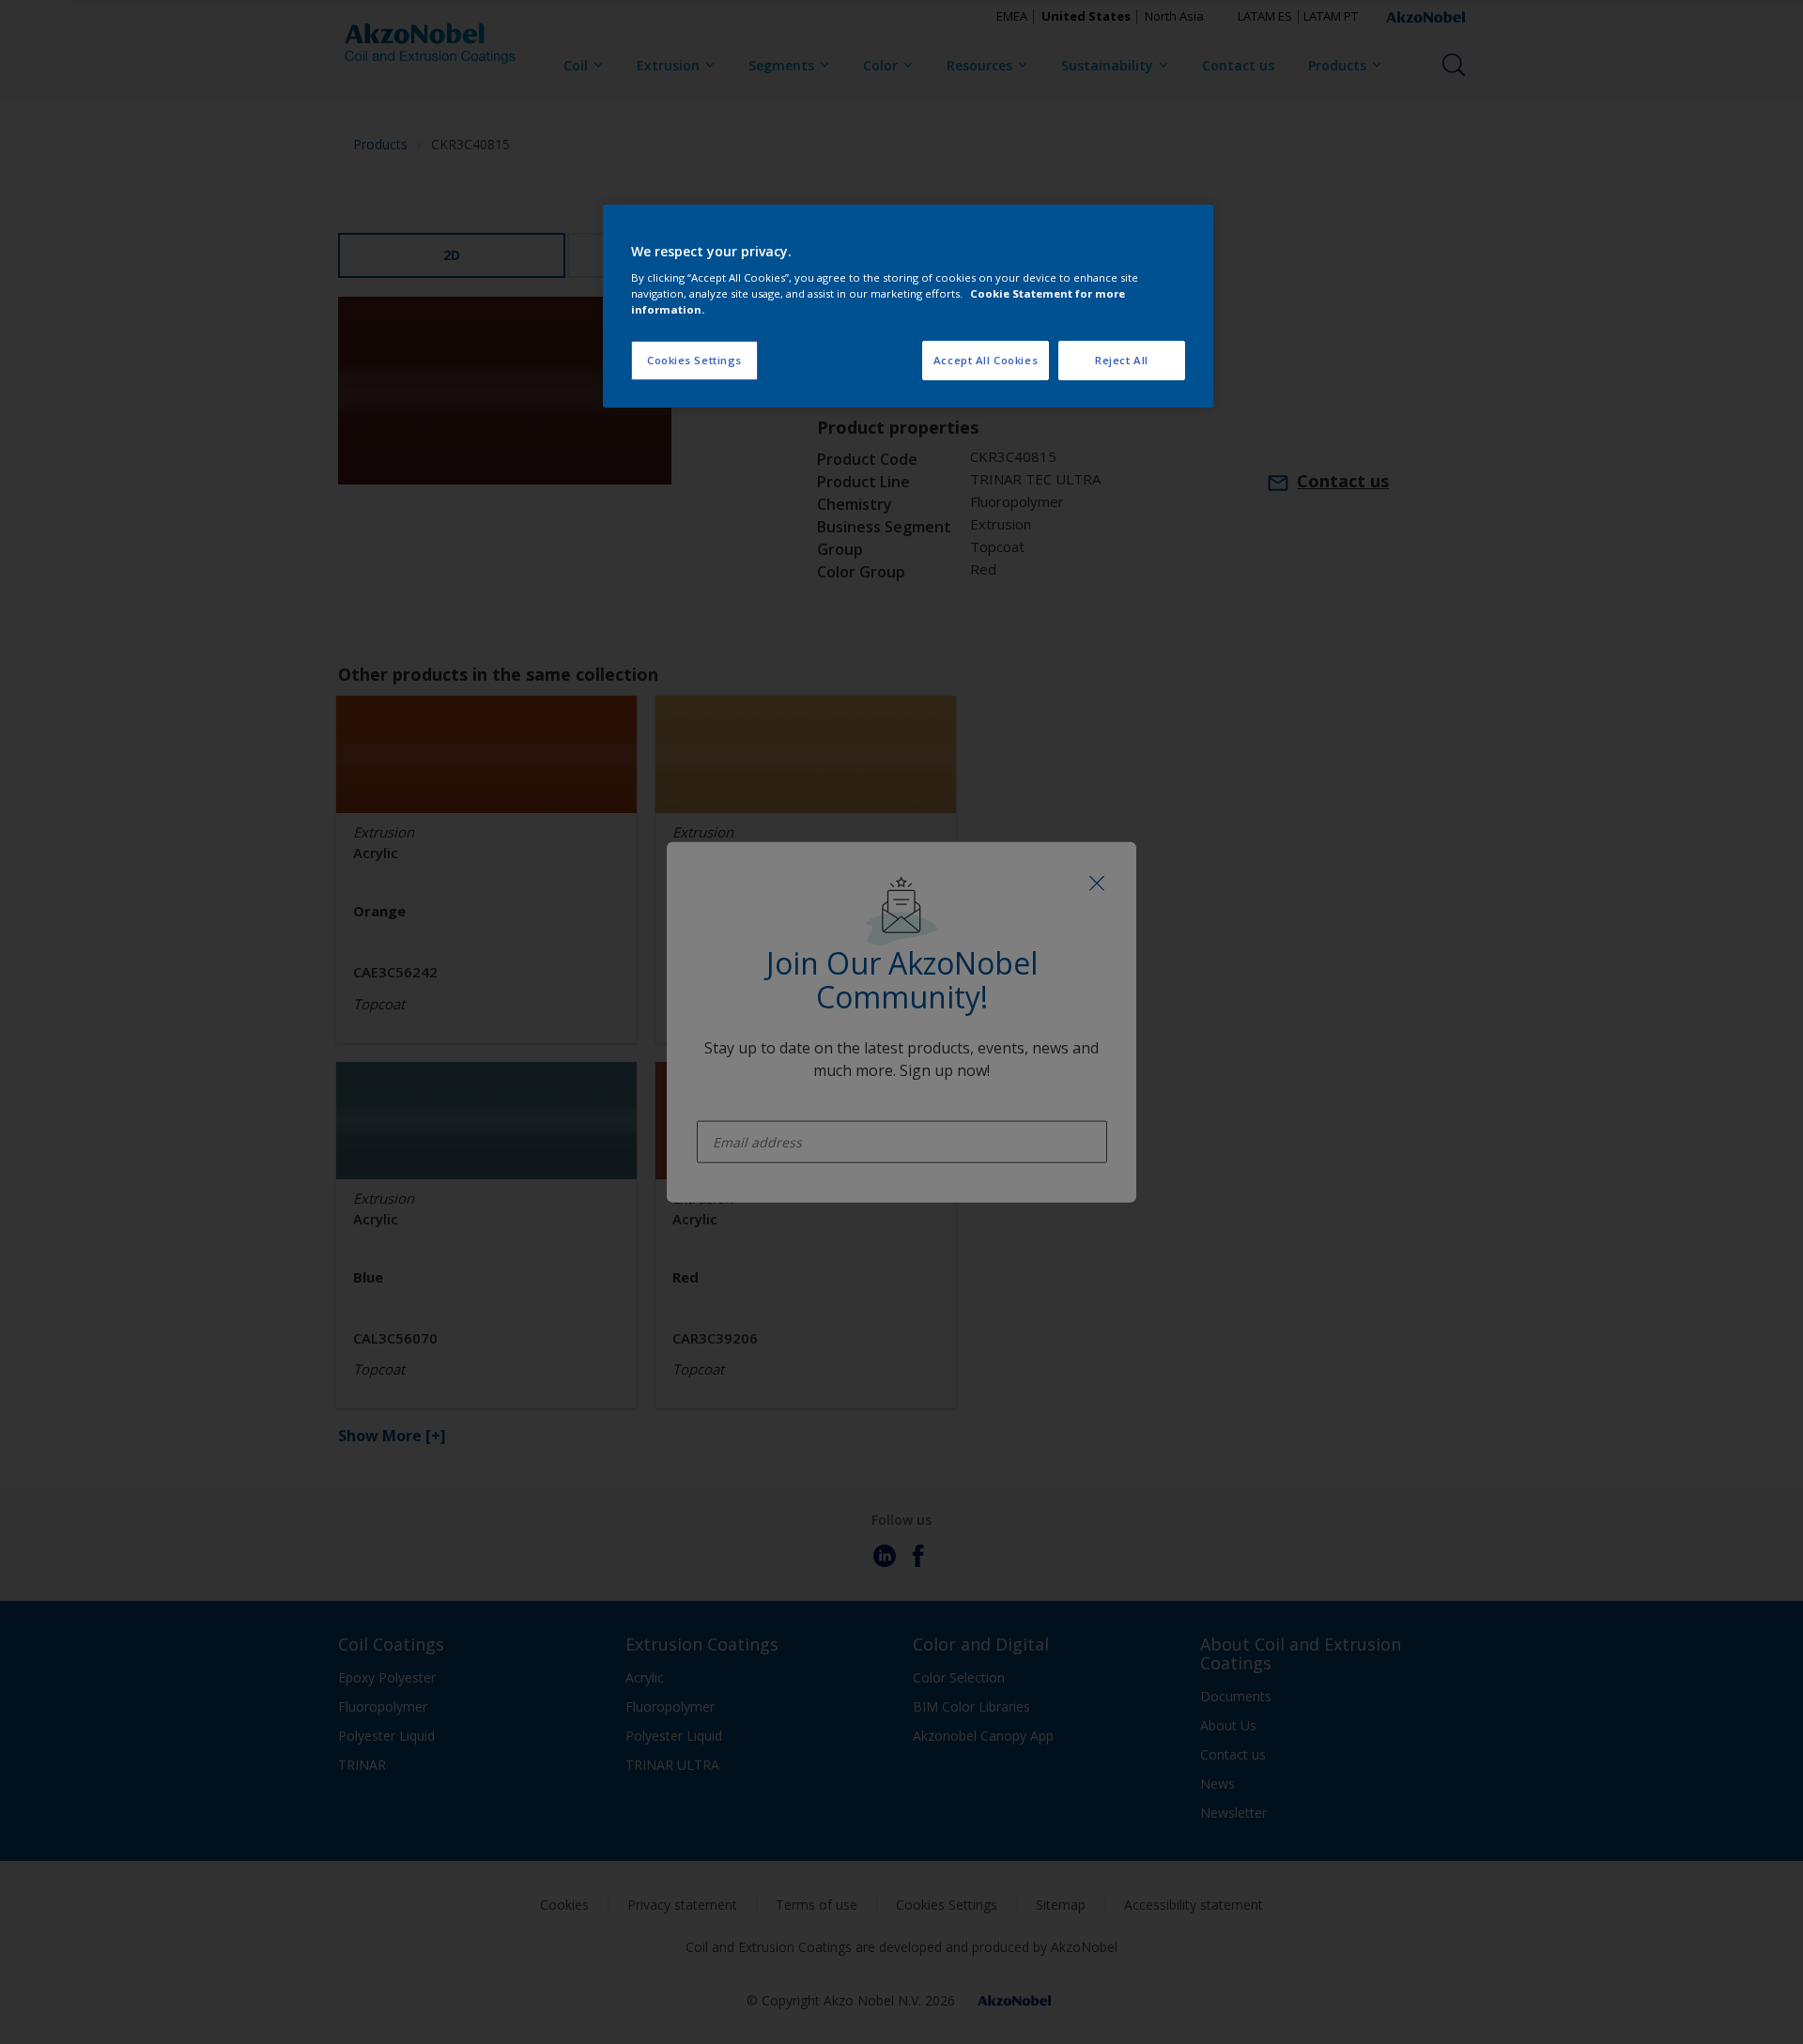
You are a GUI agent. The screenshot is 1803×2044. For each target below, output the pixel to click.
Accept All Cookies (986, 360)
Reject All (1122, 360)
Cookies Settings (694, 360)
